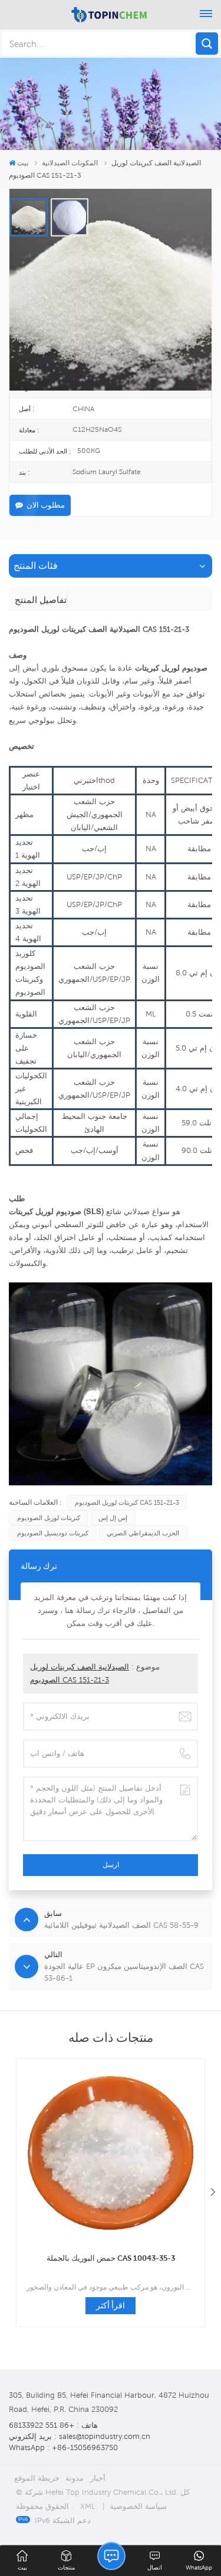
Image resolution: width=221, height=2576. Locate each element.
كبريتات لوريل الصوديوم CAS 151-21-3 (127, 1502)
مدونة (75, 2478)
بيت (23, 163)
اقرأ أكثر (111, 2305)
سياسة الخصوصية (138, 2506)
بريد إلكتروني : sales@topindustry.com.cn (80, 2436)
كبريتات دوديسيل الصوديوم (53, 1533)
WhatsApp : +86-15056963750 (63, 2447)
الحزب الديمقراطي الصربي (143, 1533)
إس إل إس (113, 1518)
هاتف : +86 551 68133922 (53, 2425)
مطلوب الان (46, 505)
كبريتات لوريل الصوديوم (49, 1518)
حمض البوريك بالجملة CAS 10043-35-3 (111, 2258)
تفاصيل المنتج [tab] (41, 599)
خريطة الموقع (37, 2478)
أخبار (98, 2478)
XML (88, 2506)
